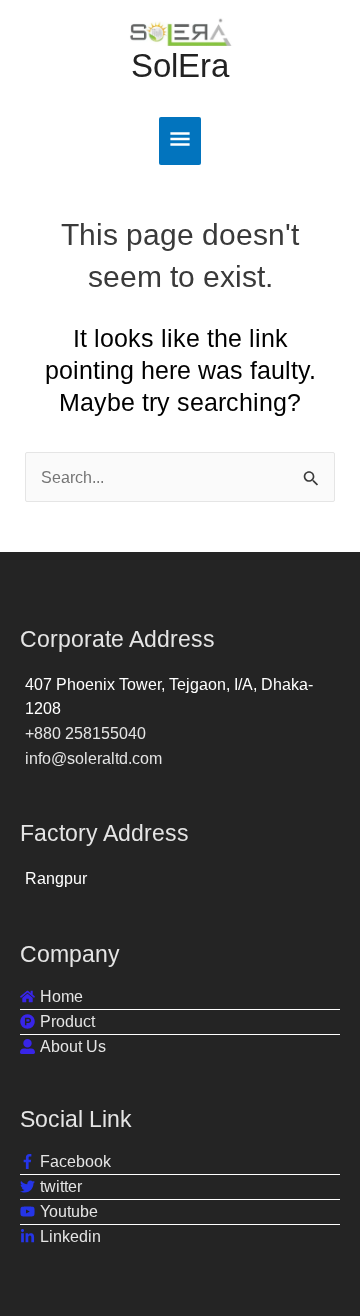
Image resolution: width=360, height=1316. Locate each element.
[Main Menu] (180, 141)
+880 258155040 (85, 733)
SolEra (180, 65)
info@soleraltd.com (93, 758)
